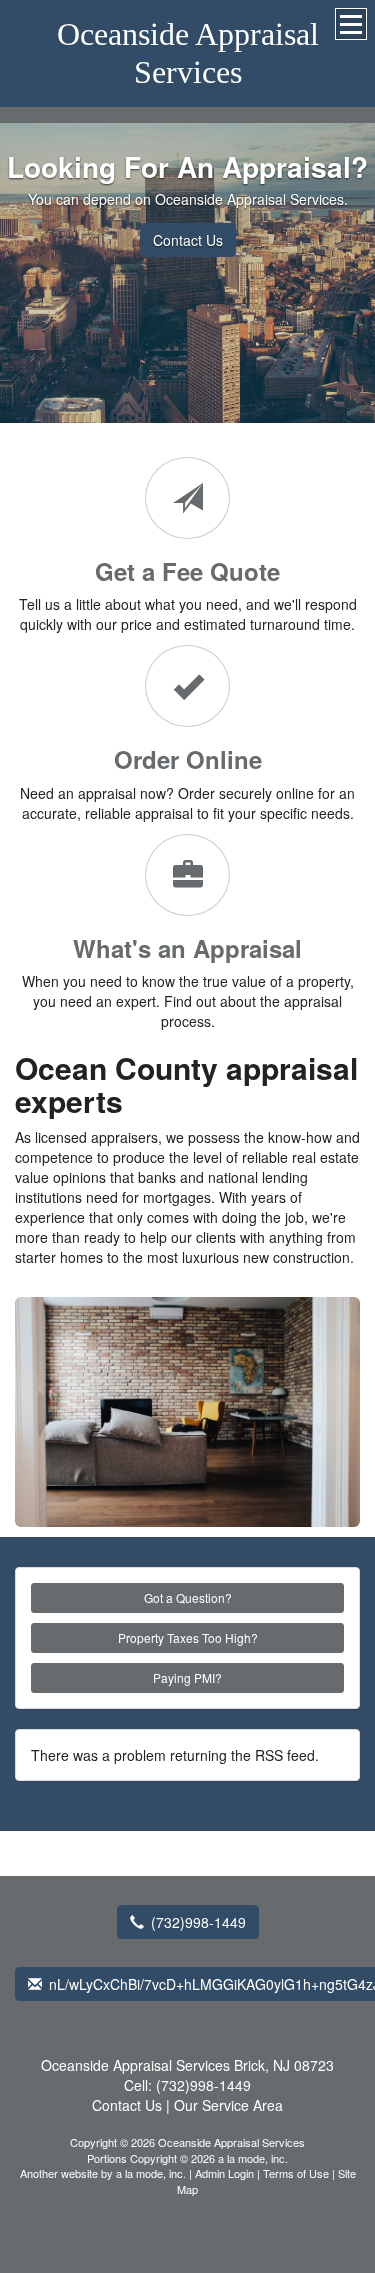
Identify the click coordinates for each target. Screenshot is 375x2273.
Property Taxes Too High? (188, 1637)
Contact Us (188, 240)
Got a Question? (188, 1597)
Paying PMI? (187, 1677)
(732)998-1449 (198, 1922)
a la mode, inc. (151, 2173)
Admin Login (224, 2173)
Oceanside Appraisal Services (188, 53)
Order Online (188, 759)
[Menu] (351, 24)
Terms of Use (296, 2173)
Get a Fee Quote (187, 571)
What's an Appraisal (187, 948)
